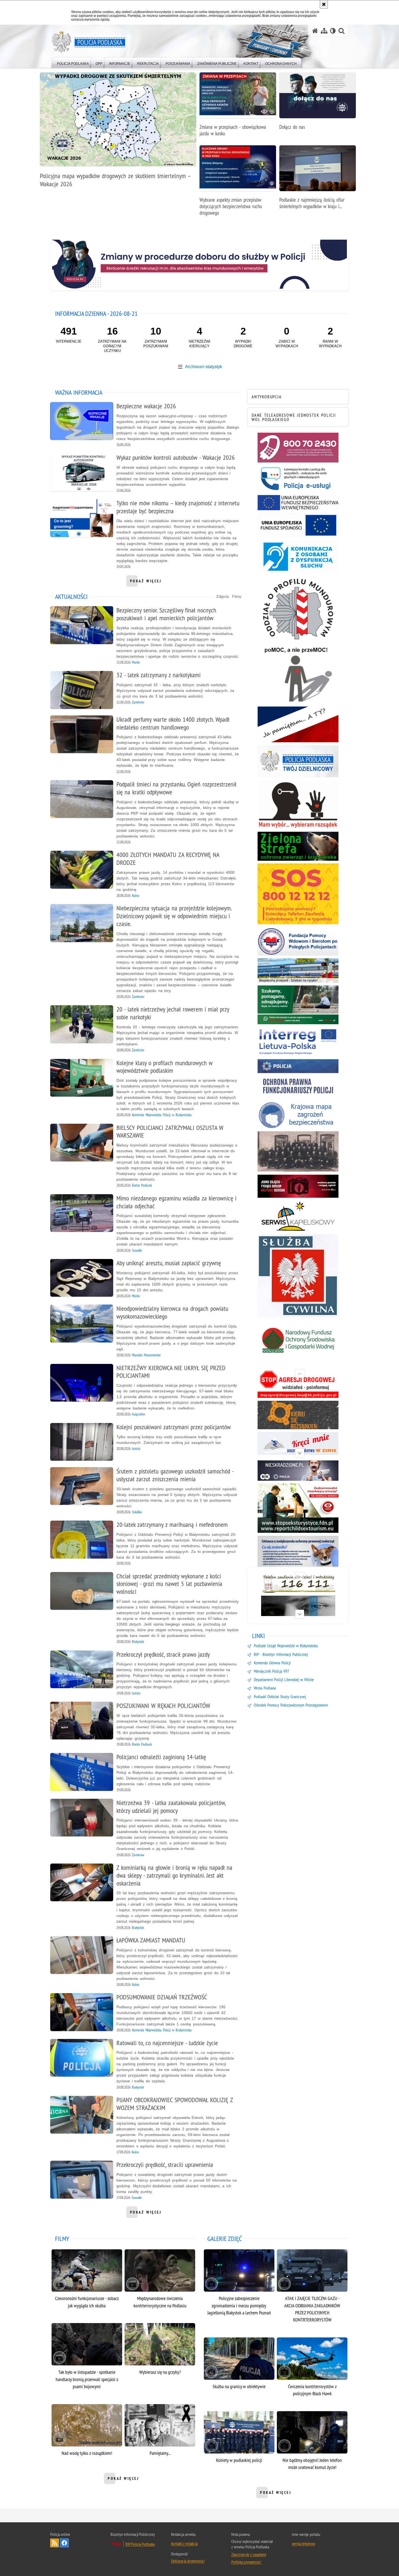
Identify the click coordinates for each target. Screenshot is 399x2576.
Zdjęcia (223, 596)
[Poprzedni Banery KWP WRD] (300, 1374)
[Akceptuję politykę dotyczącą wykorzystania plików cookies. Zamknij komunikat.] (324, 4)
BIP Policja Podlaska (140, 2544)
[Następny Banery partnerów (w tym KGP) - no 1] (300, 1614)
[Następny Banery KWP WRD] (300, 1453)
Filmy (237, 596)
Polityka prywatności (246, 2562)
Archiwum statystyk (204, 367)
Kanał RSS (55, 2543)
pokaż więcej (146, 583)
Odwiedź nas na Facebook (64, 2543)
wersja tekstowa (303, 2543)
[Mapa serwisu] (324, 31)
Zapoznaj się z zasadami (249, 2554)
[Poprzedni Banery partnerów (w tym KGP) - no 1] (300, 1577)
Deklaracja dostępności (188, 2561)
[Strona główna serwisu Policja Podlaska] (315, 31)
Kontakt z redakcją (184, 2543)
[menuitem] (73, 62)
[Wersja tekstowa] (333, 31)
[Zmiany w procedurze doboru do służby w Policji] (199, 264)
